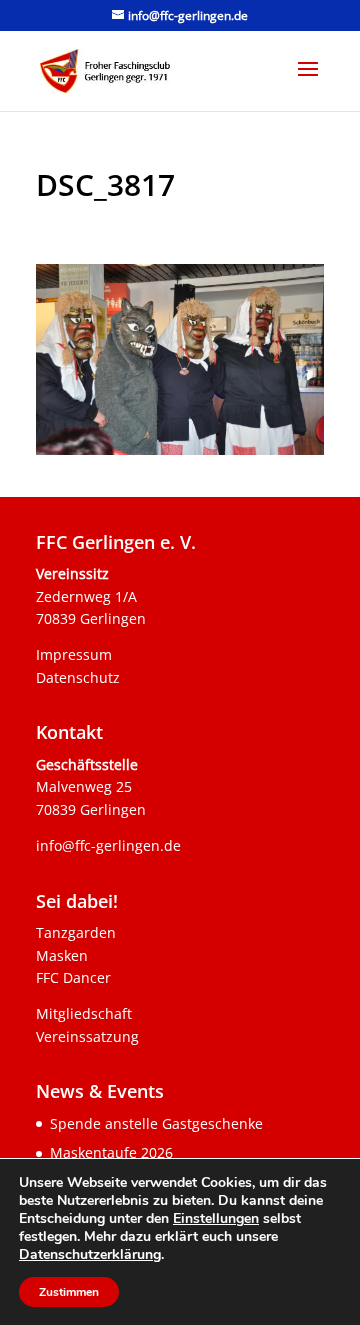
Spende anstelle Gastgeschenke (156, 1123)
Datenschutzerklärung (90, 1254)
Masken (62, 955)
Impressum (74, 654)
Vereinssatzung (87, 1036)
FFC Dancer (73, 977)
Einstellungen (216, 1219)
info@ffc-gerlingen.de (108, 845)
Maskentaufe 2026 (111, 1152)
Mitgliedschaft (84, 1013)
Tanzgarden (76, 932)
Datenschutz (78, 677)
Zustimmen (69, 1292)
